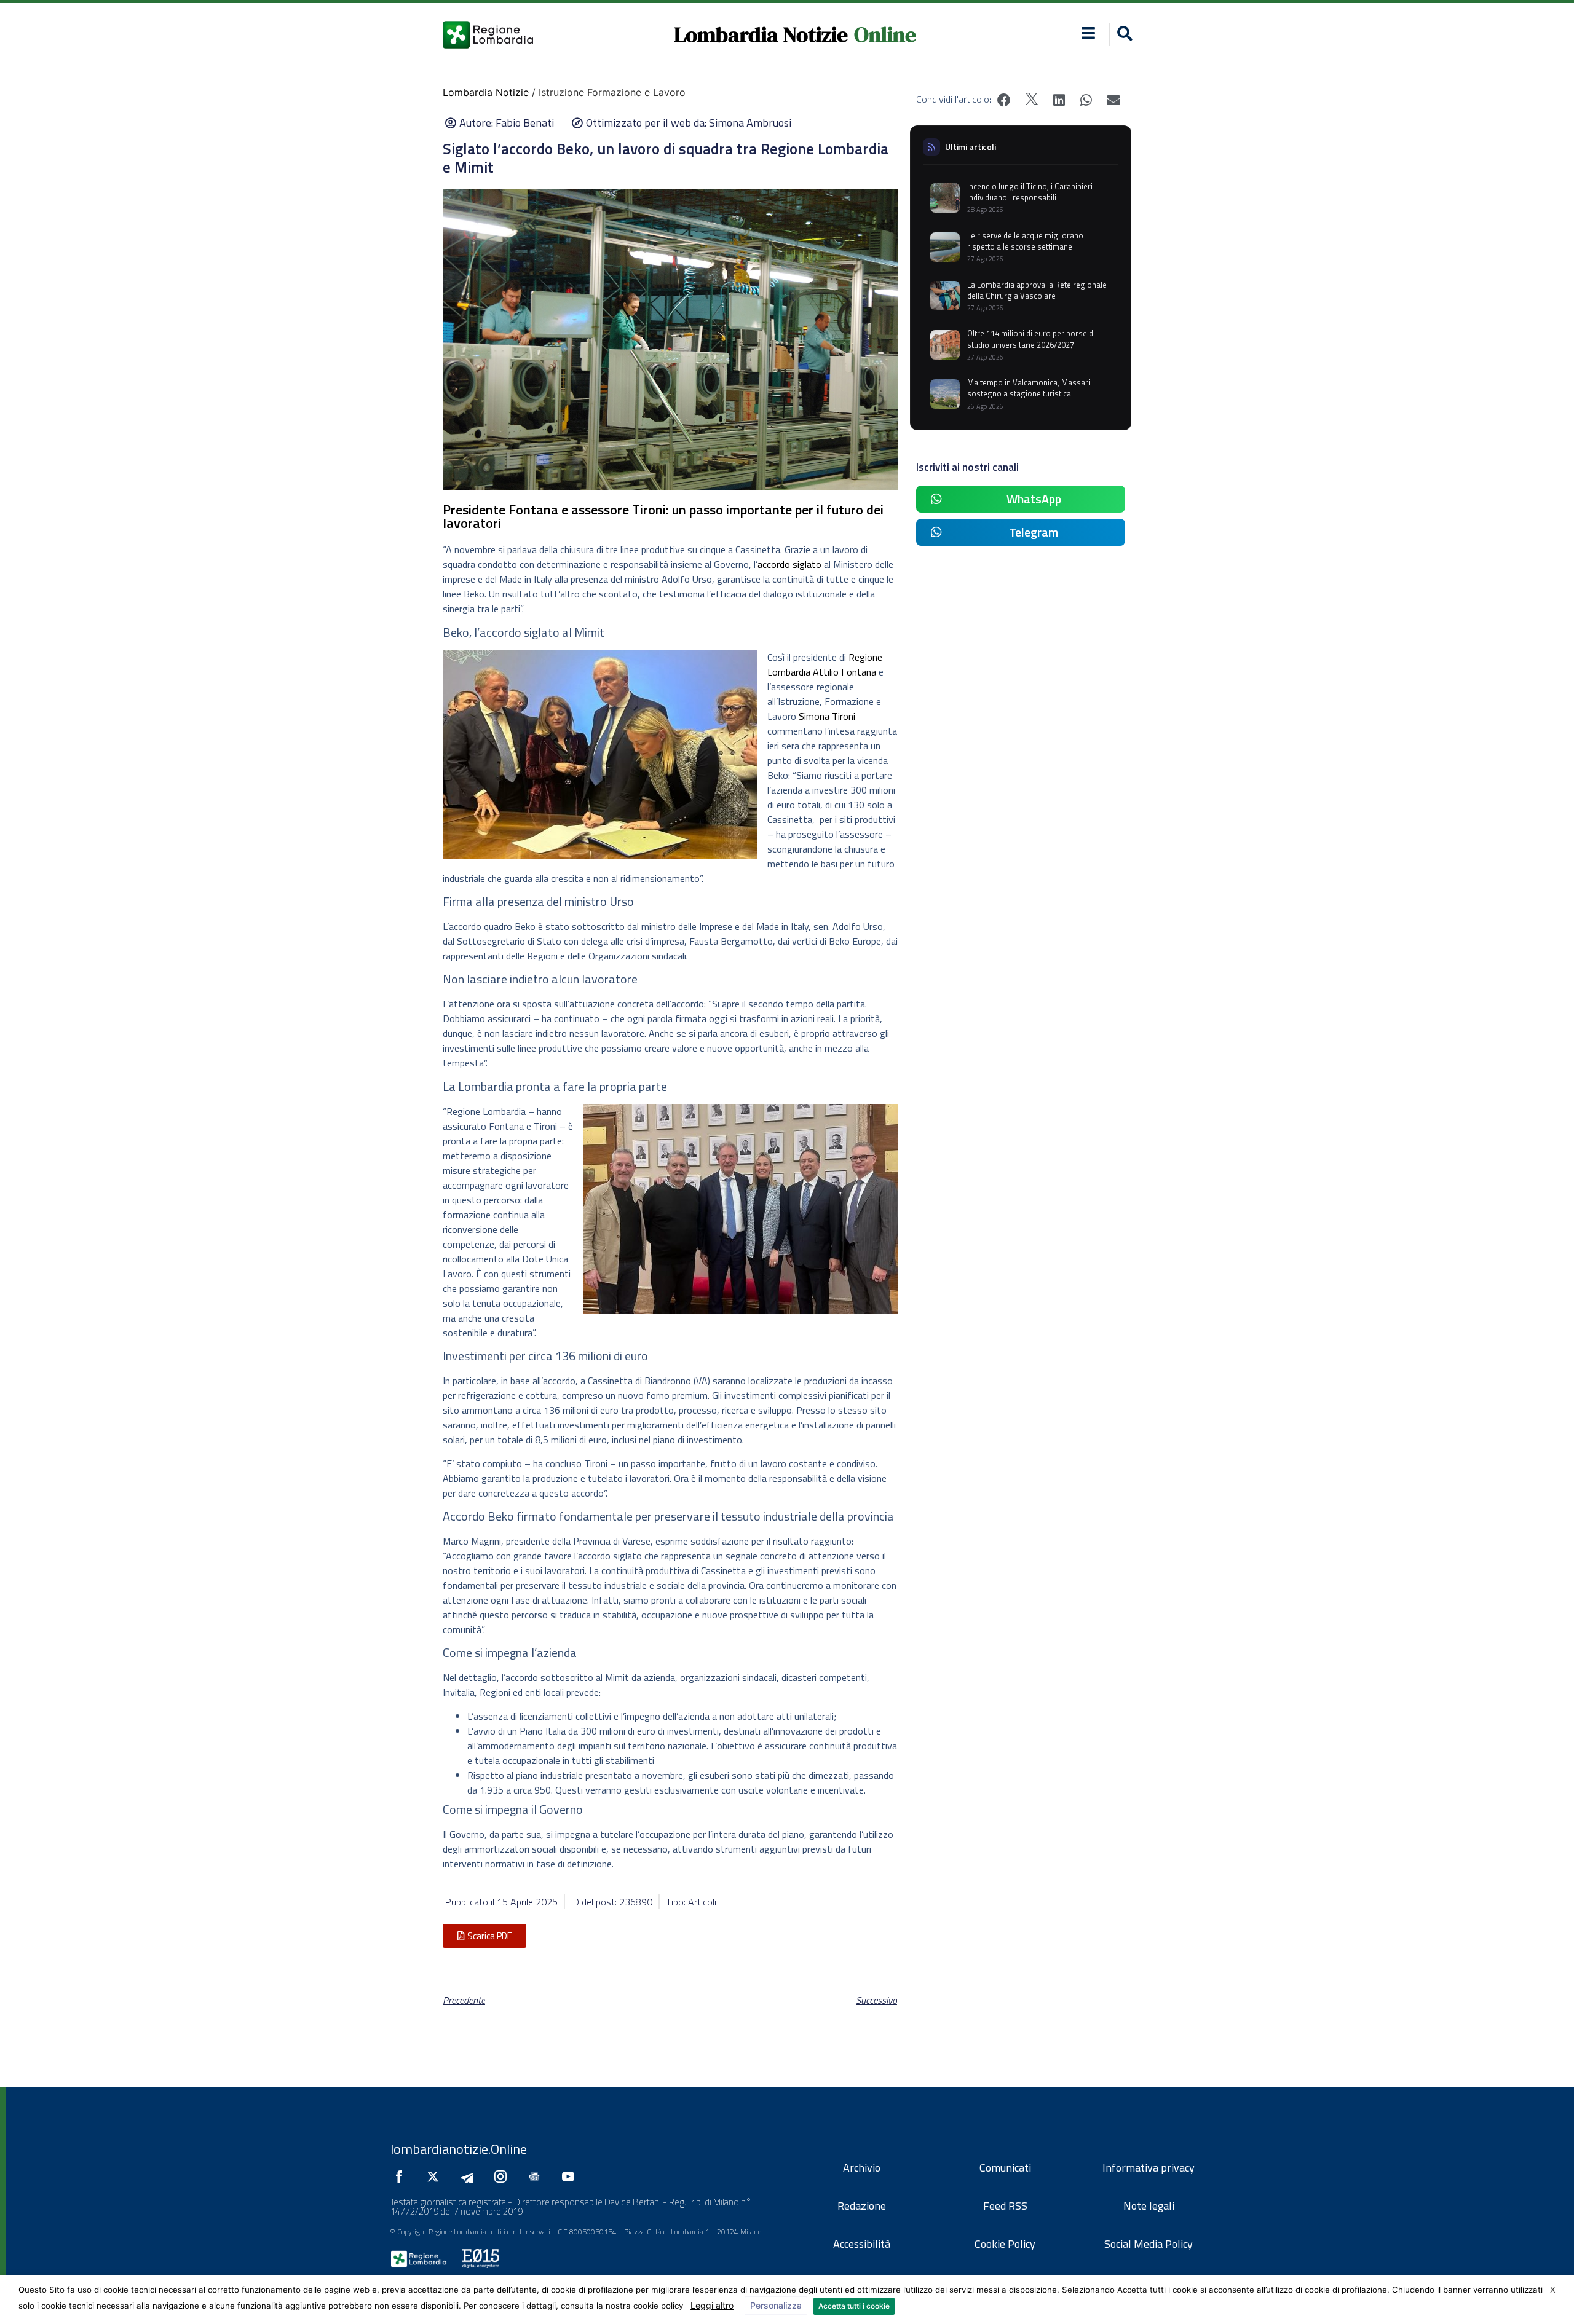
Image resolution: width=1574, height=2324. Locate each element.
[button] (1089, 33)
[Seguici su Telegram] (470, 2176)
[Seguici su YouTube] (571, 2176)
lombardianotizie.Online (459, 2149)
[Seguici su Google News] (537, 2176)
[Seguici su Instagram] (504, 2176)
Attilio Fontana (844, 672)
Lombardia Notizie (761, 34)
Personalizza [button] (776, 2305)
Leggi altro (712, 2305)
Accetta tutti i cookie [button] (854, 2306)
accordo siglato (789, 564)
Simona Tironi (827, 716)
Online (885, 34)
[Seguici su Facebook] (402, 2176)
